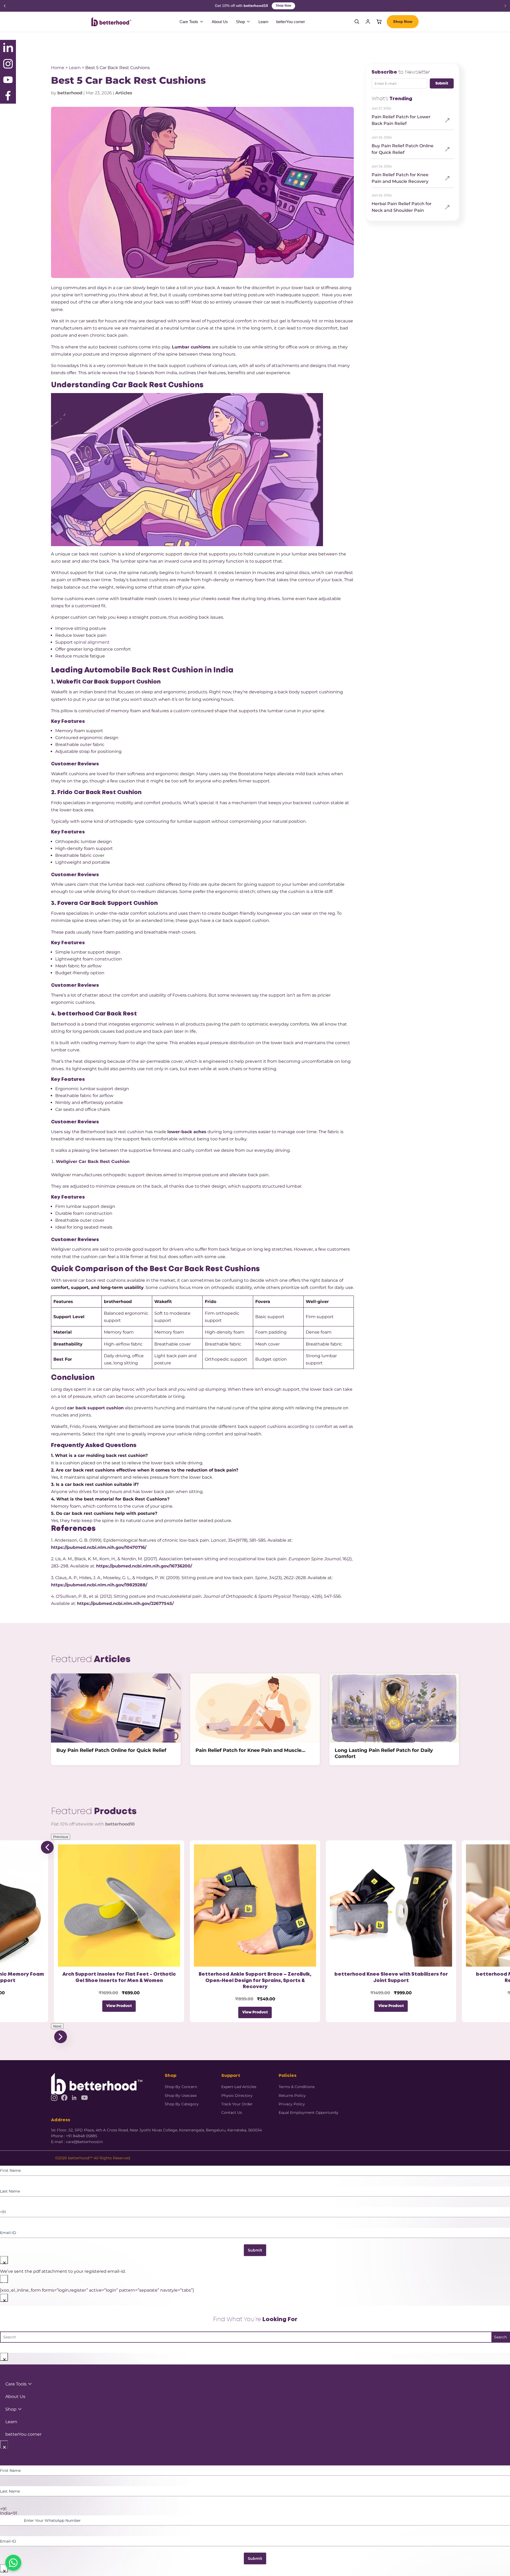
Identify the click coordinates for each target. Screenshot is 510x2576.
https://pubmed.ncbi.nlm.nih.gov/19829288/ (99, 1585)
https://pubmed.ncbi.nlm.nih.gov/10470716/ (99, 1547)
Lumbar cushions (191, 347)
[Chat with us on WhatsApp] (13, 2563)
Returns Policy (292, 2096)
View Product (119, 2006)
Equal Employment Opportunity (309, 2113)
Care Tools (189, 22)
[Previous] (5, 6)
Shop (240, 22)
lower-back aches (187, 1132)
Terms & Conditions (297, 2087)
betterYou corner (291, 22)
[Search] (357, 22)
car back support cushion (95, 1408)
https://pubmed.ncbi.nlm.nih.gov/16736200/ (144, 1566)
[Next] (505, 6)
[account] (368, 22)
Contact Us (232, 2113)
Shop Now (290, 6)
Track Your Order (237, 2104)
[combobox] (255, 2509)
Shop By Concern (181, 2087)
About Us (220, 22)
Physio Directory (237, 2096)
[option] (255, 2513)
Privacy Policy (292, 2104)
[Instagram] (54, 2098)
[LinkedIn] (74, 2098)
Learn (263, 22)
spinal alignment (92, 642)
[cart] (379, 22)
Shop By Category (182, 2104)
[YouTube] (84, 2098)
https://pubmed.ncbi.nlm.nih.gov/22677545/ (125, 1603)
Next (57, 2026)
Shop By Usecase (181, 2096)
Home (58, 68)
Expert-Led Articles (239, 2087)
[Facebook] (64, 2098)
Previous (61, 1837)
